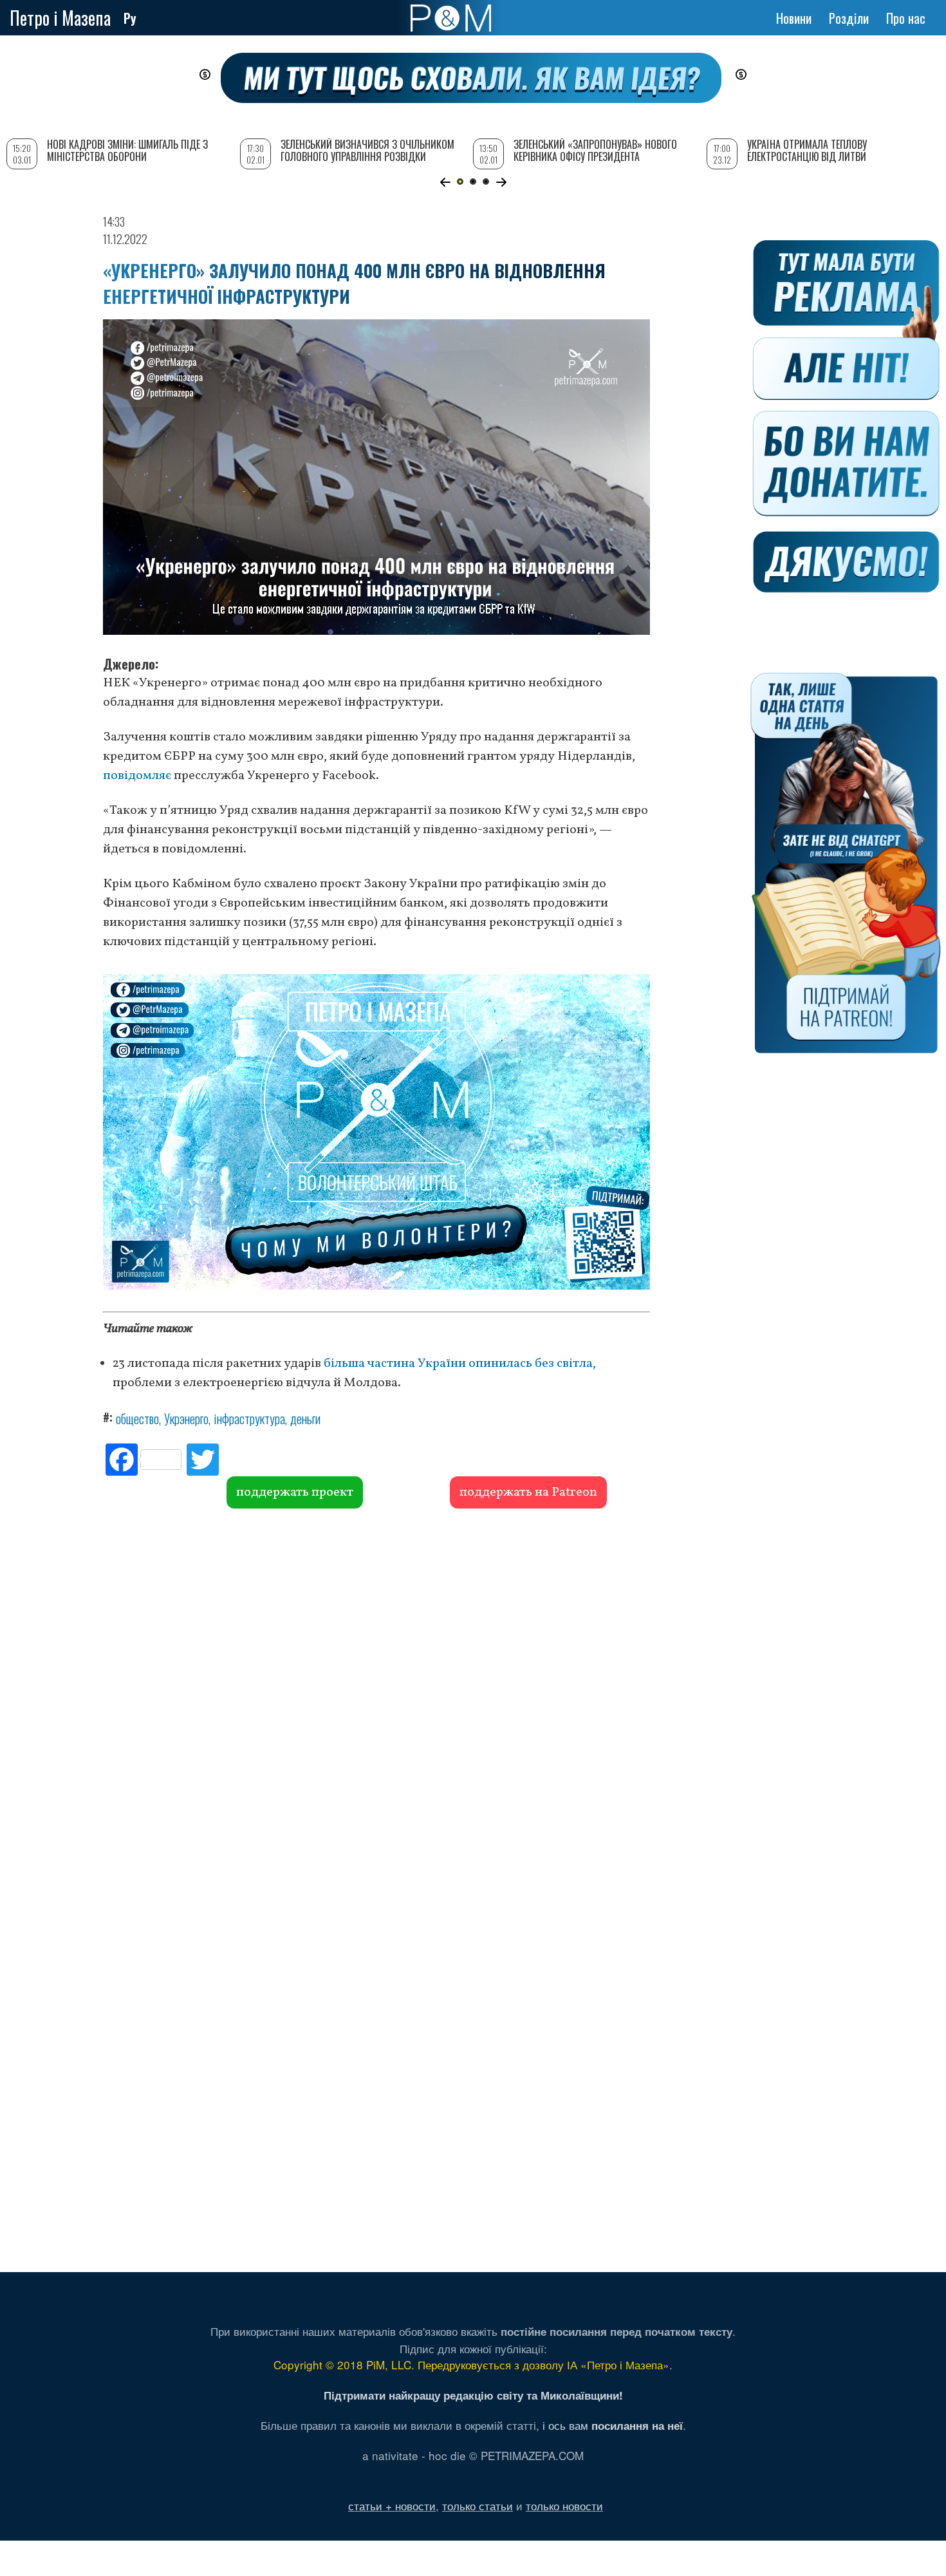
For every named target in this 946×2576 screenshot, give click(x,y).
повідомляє (137, 776)
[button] (445, 182)
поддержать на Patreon (528, 1492)
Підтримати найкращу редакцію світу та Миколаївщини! (473, 2395)
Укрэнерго (186, 1418)
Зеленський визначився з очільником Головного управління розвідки (367, 150)
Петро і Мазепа (60, 18)
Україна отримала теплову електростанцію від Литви (807, 150)
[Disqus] (376, 1704)
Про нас (906, 18)
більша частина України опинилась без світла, (460, 1364)
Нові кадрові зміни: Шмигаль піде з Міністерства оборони (127, 150)
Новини (794, 18)
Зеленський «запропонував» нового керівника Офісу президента (595, 150)
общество (137, 1418)
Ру (130, 18)
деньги (305, 1418)
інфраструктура (249, 1418)
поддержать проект (295, 1492)
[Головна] (451, 18)
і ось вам (613, 2425)
